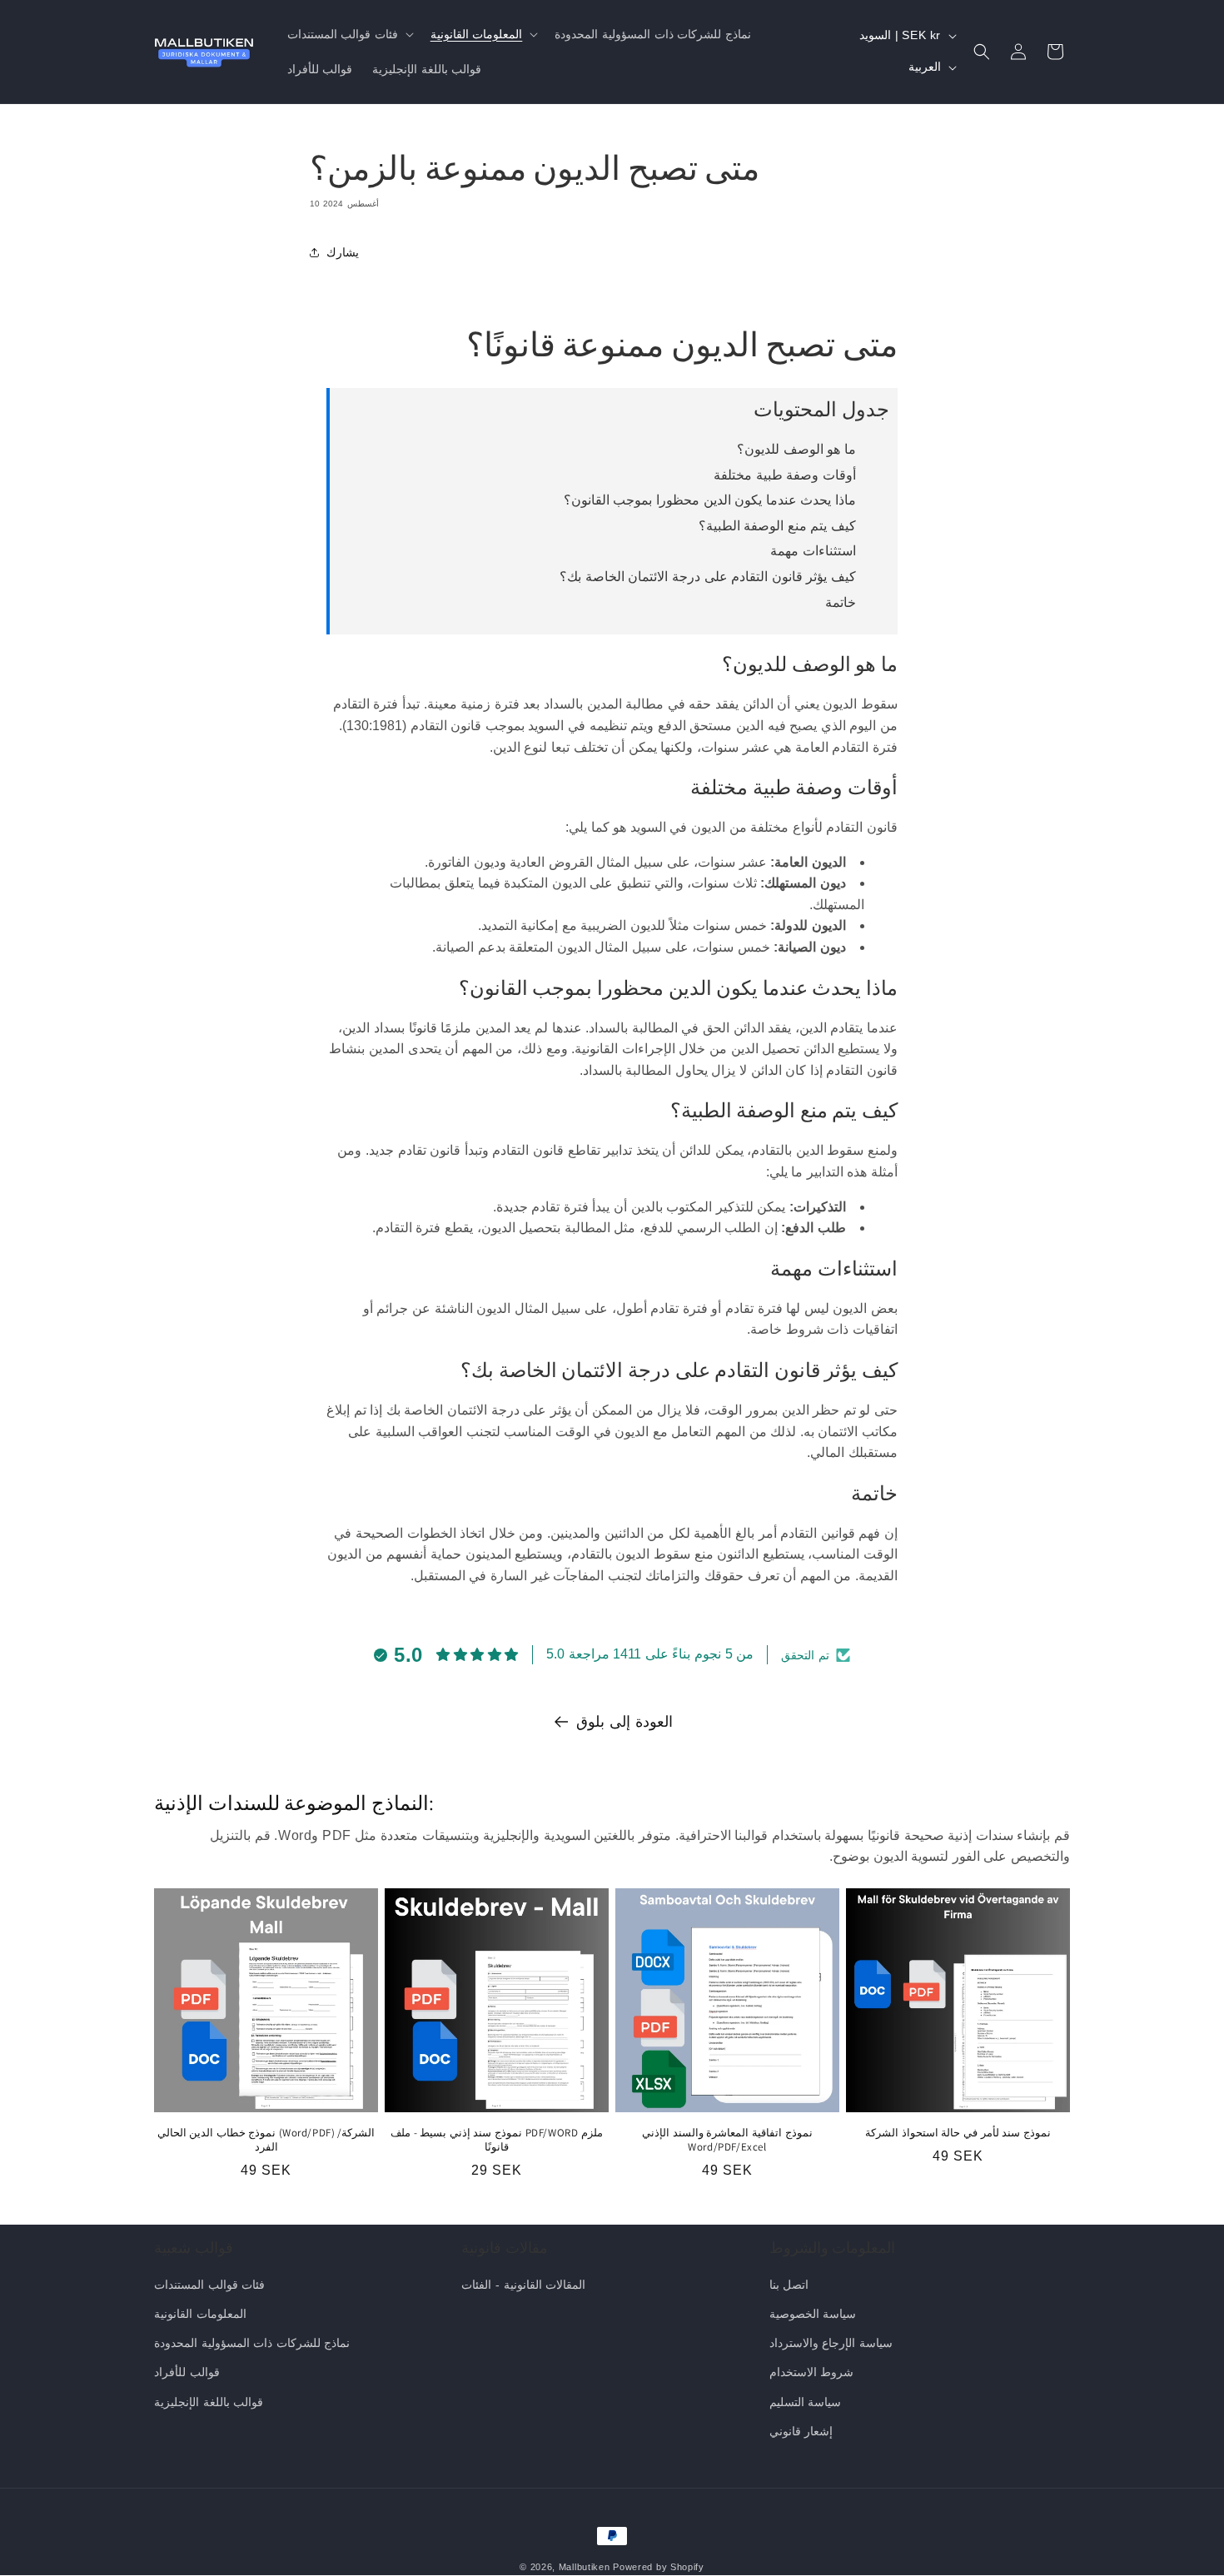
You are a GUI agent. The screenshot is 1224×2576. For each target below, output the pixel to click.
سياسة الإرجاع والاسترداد (831, 2343)
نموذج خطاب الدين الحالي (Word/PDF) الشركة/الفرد (266, 2140)
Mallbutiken (585, 2567)
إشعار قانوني (801, 2431)
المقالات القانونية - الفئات (523, 2285)
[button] (349, 34)
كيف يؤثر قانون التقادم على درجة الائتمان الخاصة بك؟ (708, 577)
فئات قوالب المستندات (209, 2285)
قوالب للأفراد (187, 2372)
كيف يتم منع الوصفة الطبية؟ (777, 526)
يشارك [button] (343, 252)
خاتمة (841, 602)
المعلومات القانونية (200, 2314)
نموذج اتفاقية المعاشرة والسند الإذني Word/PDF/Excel (727, 2140)
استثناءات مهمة (813, 551)
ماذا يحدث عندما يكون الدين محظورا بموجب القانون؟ (710, 500)
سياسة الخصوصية (813, 2314)
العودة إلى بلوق (624, 1722)
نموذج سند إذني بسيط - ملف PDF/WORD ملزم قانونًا (497, 2140)
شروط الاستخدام (812, 2372)
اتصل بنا (789, 2285)
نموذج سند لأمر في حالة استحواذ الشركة (958, 2133)
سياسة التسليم (806, 2402)
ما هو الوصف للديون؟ (796, 449)
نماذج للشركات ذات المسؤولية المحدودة (252, 2343)
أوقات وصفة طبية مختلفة (785, 475)
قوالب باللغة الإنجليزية (209, 2402)
